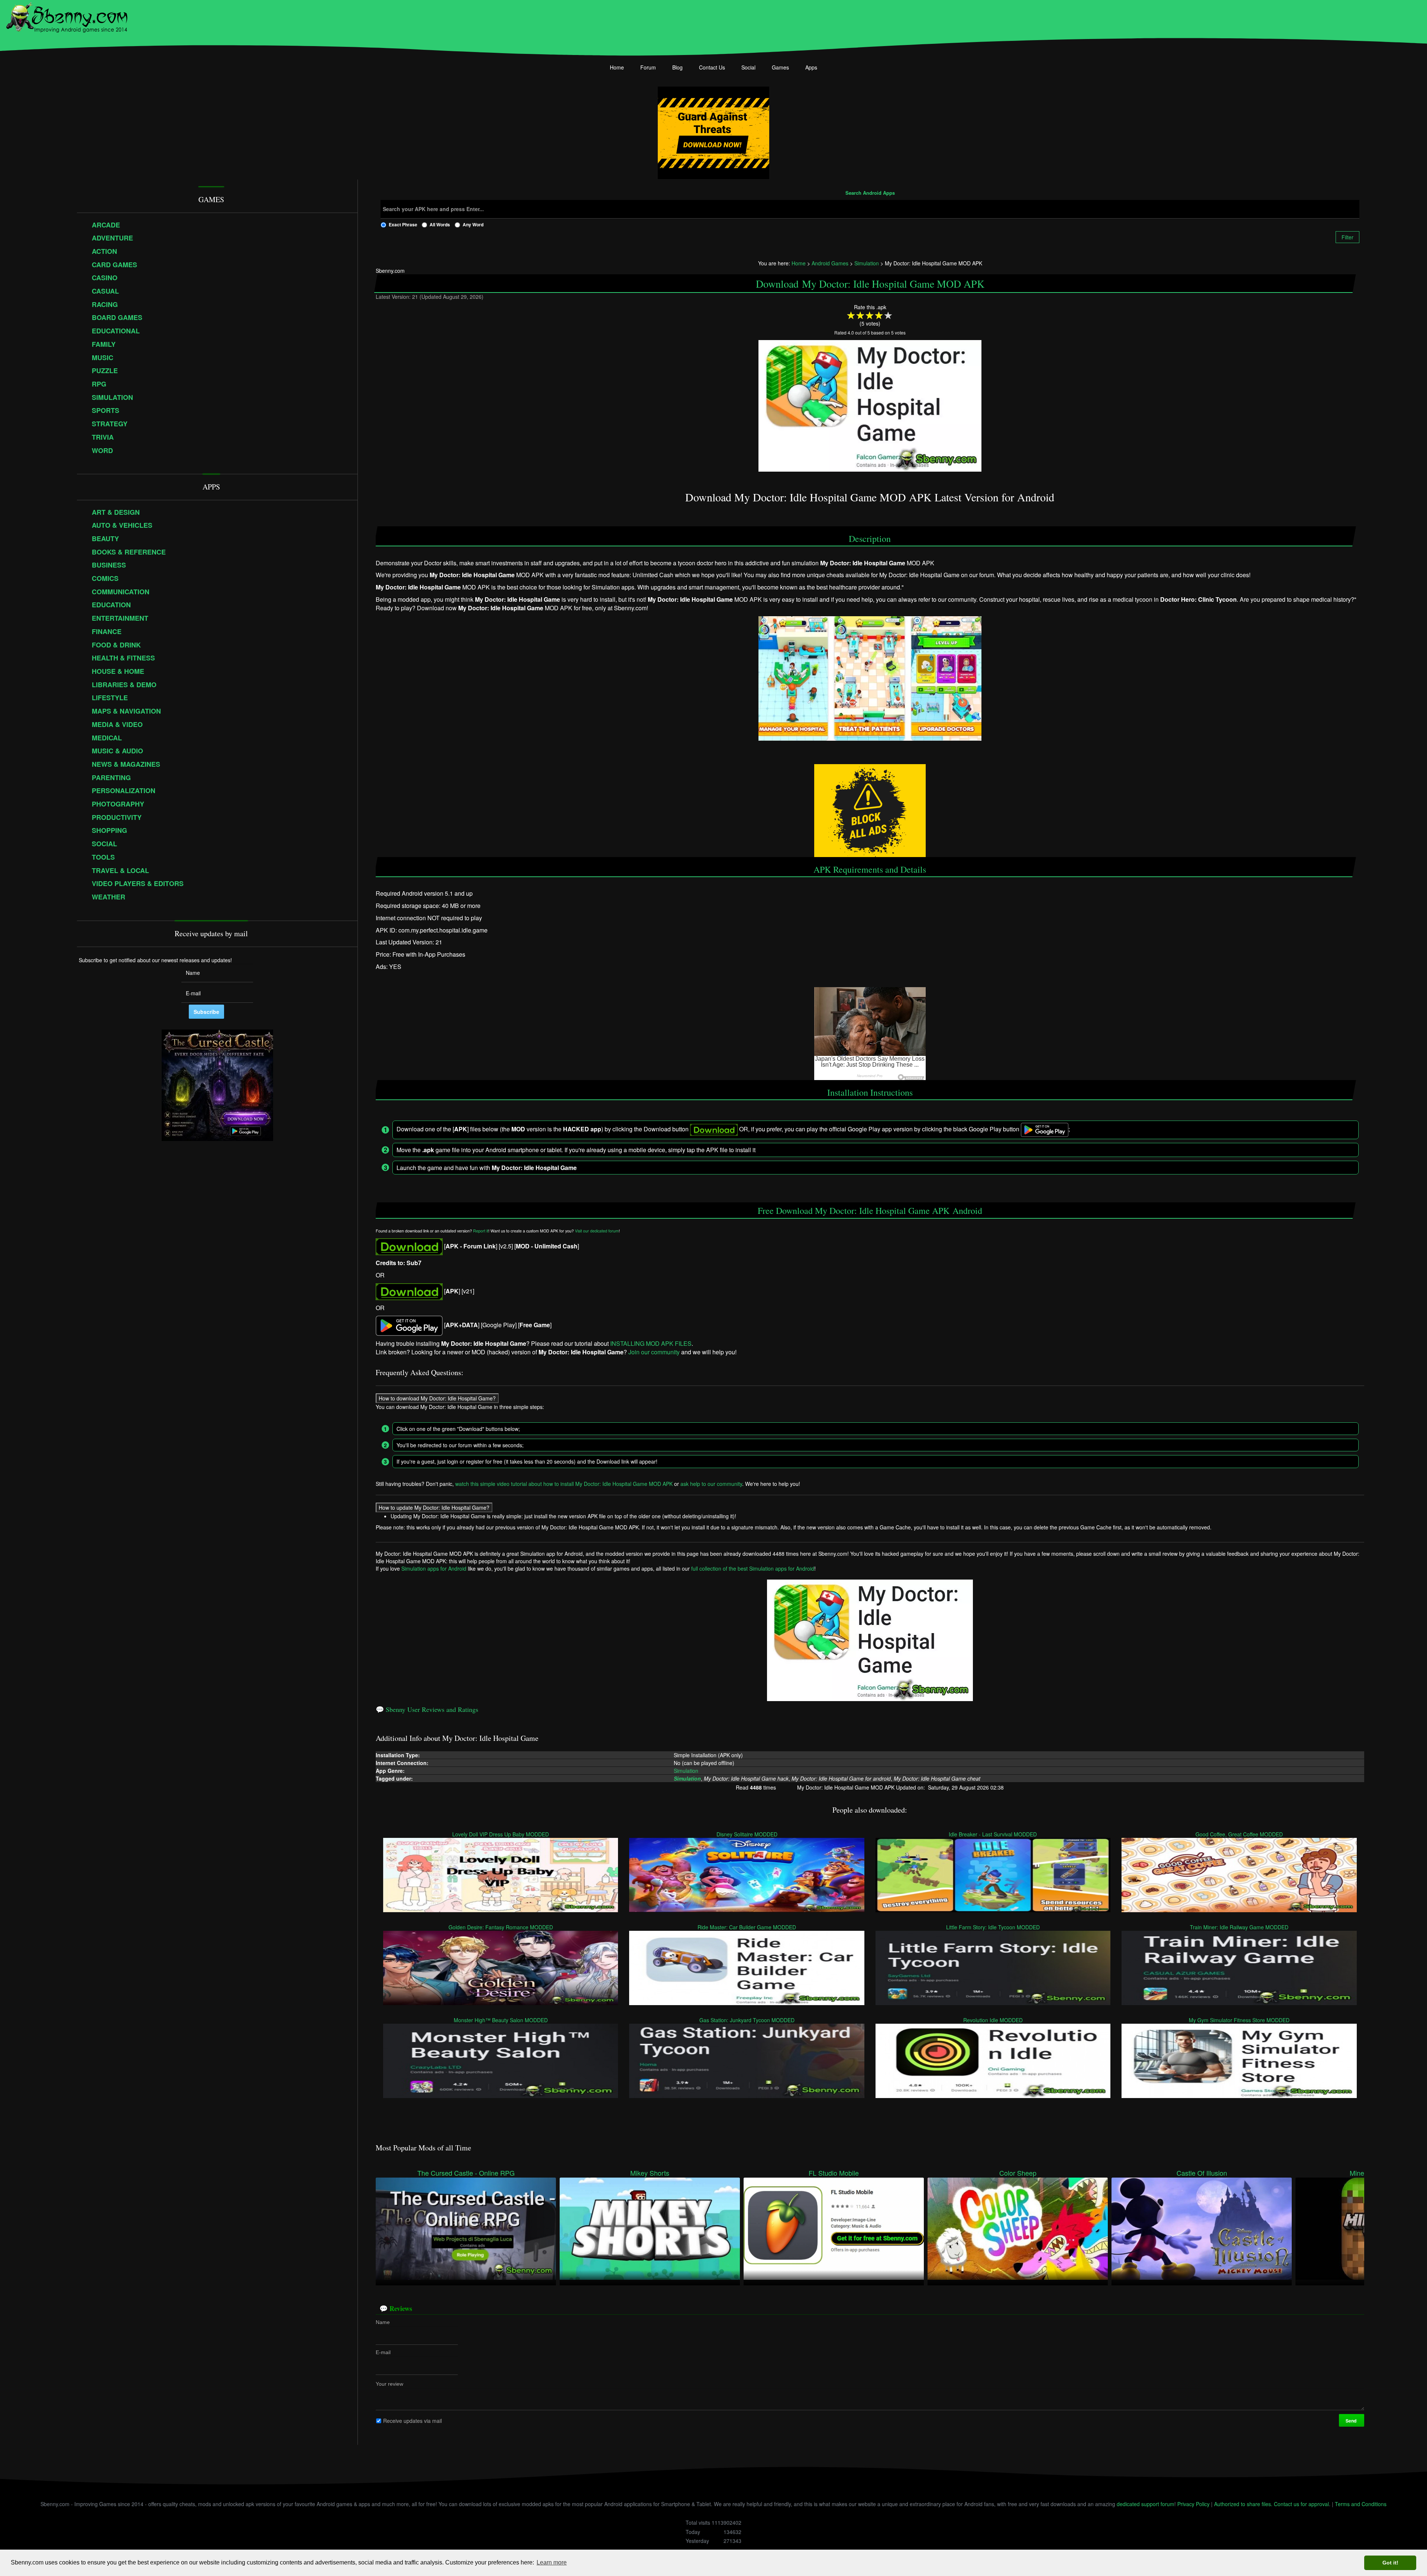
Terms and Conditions (1361, 2504)
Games (780, 67)
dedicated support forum (1146, 2504)
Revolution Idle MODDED (993, 2020)
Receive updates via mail (412, 2420)
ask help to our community (711, 1484)
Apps (811, 67)
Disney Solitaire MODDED (747, 1834)
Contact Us (712, 67)
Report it (481, 1231)
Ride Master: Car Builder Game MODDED (747, 1927)
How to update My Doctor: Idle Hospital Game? (434, 1507)
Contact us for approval (1301, 2504)
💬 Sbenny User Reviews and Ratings (427, 1709)
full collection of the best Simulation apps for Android (753, 1568)
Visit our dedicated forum (597, 1231)
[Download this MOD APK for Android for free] (409, 1246)
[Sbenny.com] (67, 16)
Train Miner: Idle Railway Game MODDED (1239, 1927)
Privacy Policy (1193, 2504)
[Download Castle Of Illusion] (1202, 2228)
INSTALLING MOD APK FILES (651, 1343)
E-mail (383, 2352)
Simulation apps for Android (434, 1568)
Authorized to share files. (1243, 2504)
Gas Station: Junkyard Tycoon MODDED (747, 2020)
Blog (677, 67)
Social (748, 67)
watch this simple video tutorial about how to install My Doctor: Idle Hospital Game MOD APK (564, 1484)
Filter (1347, 237)
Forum (648, 67)
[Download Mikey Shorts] (650, 2228)
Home (617, 67)
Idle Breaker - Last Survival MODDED (993, 1834)
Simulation (686, 1770)
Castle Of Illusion (1202, 2173)
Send (1352, 2420)
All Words (440, 224)
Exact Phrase (403, 224)
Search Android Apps (870, 193)
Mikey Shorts (650, 2173)
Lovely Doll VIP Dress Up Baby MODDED (501, 1834)
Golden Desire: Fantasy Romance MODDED (501, 1927)
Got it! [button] (1390, 2563)
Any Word (473, 224)
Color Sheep (1018, 2173)
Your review (389, 2383)
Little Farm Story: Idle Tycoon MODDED (993, 1927)
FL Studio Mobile (834, 2173)
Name (383, 2322)
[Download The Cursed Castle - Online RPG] (466, 2228)
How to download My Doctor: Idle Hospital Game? (437, 1398)
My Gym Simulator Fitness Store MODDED (1239, 2020)
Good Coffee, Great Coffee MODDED (1239, 1834)
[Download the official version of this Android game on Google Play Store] (409, 1325)
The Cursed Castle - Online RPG (466, 2173)
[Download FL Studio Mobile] (834, 2228)
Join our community (654, 1352)
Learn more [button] (552, 2562)
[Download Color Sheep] (1018, 2228)
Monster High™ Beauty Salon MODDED (501, 2020)
